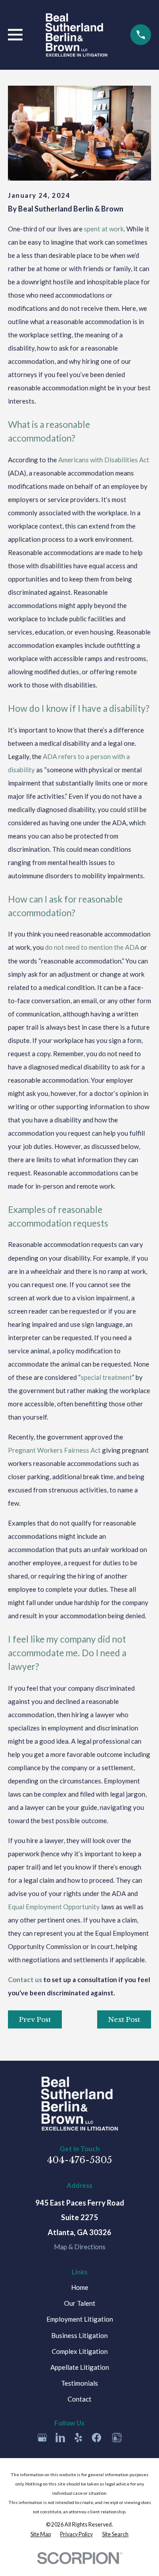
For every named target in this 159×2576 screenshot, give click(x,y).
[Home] (76, 35)
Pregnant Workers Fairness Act (54, 1450)
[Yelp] (78, 2438)
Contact (79, 2399)
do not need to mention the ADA (92, 947)
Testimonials (79, 2383)
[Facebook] (97, 2438)
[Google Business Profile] (42, 2438)
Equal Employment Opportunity (54, 1907)
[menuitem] (41, 2534)
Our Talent (80, 2303)
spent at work (104, 229)
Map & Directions (80, 2247)
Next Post (124, 2019)
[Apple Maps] (117, 2438)
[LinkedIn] (60, 2438)
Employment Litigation (80, 2319)
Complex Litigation (80, 2351)
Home (80, 2287)
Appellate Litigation (80, 2367)
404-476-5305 (79, 2160)
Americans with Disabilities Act (104, 460)
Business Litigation (79, 2335)
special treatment (106, 1377)
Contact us (25, 1979)
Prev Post (35, 2019)
